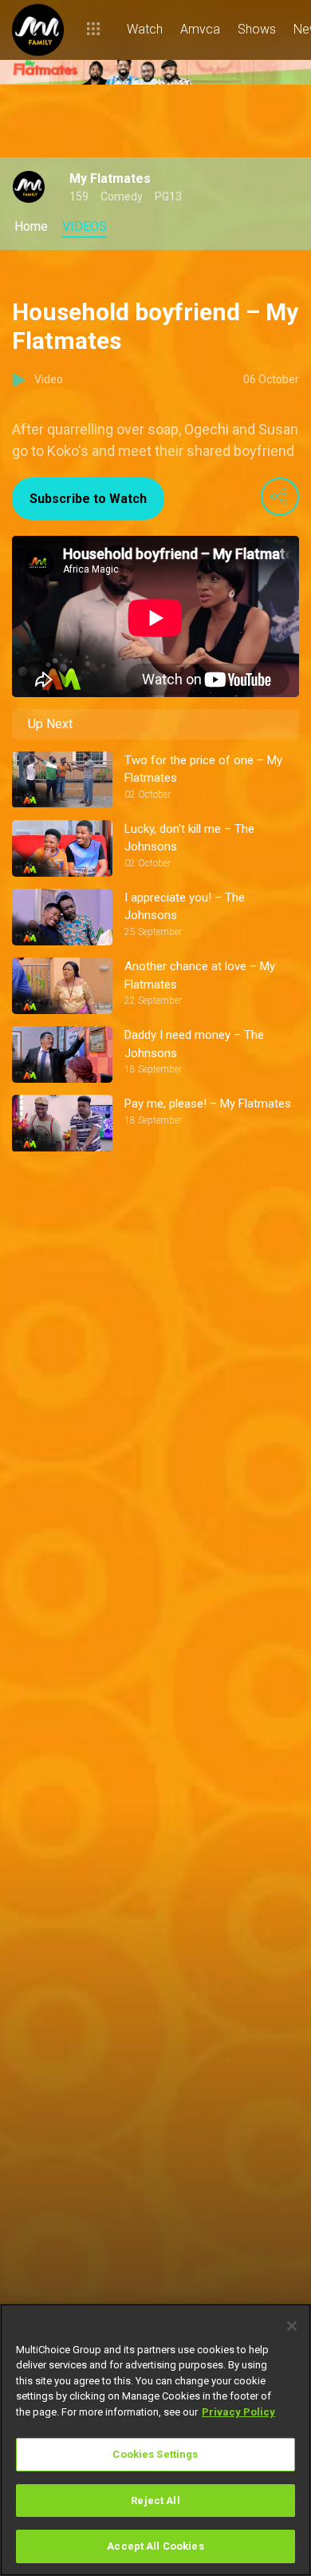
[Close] (292, 2326)
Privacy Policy (238, 2412)
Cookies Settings (155, 2454)
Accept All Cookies (155, 2546)
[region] (155, 2440)
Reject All (155, 2501)
